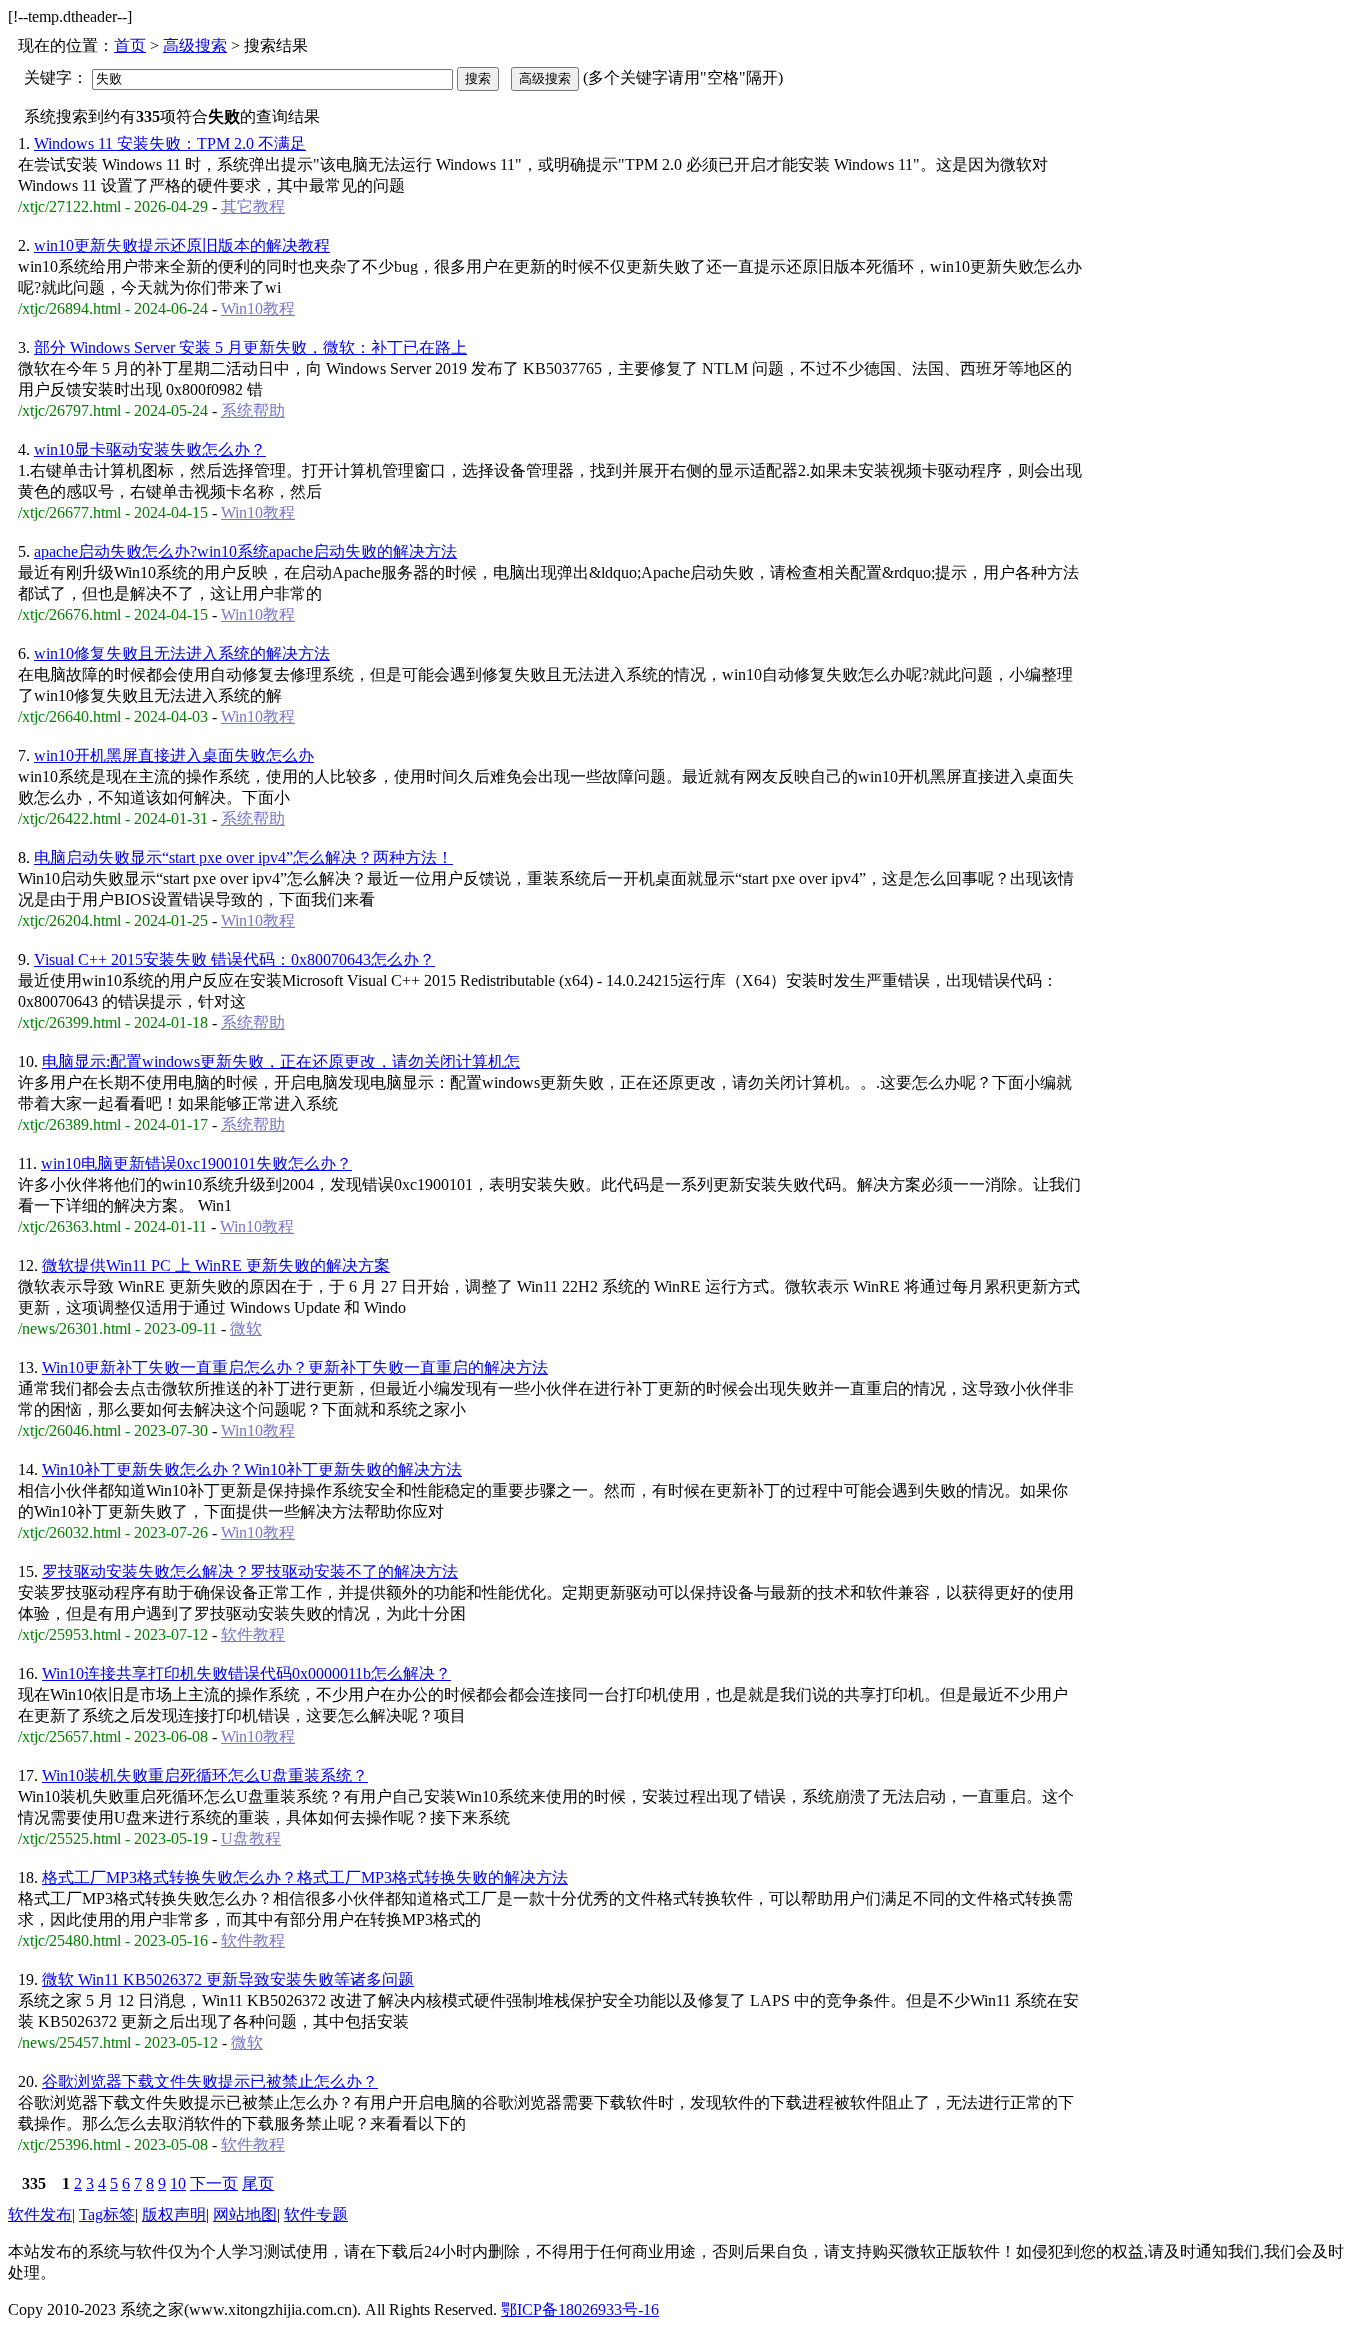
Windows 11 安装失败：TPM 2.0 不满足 (170, 143)
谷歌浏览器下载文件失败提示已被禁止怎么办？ (210, 2081)
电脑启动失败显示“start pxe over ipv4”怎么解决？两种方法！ (243, 857)
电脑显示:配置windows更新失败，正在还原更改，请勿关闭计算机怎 (281, 1061)
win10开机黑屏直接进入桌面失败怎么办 (174, 755)
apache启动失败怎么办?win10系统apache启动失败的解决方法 (245, 551)
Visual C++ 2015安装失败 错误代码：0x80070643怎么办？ (234, 959)
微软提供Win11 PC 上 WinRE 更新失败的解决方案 (216, 1265)
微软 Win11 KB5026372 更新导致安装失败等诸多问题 (228, 1979)
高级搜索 (195, 45)
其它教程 (253, 206)
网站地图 (245, 2214)
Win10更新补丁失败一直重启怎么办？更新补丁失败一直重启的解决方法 (295, 1367)
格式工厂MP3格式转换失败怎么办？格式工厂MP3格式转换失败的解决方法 (305, 1877)
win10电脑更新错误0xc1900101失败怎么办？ (196, 1163)
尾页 (258, 2183)
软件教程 (253, 1634)
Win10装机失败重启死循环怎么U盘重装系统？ (205, 1775)
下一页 (214, 2183)
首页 (130, 45)
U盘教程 (251, 1838)
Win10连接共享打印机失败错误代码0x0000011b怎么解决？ (246, 1673)
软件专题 (316, 2214)
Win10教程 (258, 308)
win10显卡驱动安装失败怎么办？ (150, 449)
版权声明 (174, 2214)
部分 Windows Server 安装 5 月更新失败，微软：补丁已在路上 (250, 347)
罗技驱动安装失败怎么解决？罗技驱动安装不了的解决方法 (250, 1571)
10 (178, 2183)
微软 (246, 1328)
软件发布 (40, 2214)
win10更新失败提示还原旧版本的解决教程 (182, 245)
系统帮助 (253, 410)
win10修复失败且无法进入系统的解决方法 (182, 653)
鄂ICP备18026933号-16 (580, 2309)
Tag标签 (107, 2214)
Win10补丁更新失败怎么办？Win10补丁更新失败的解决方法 (252, 1469)
